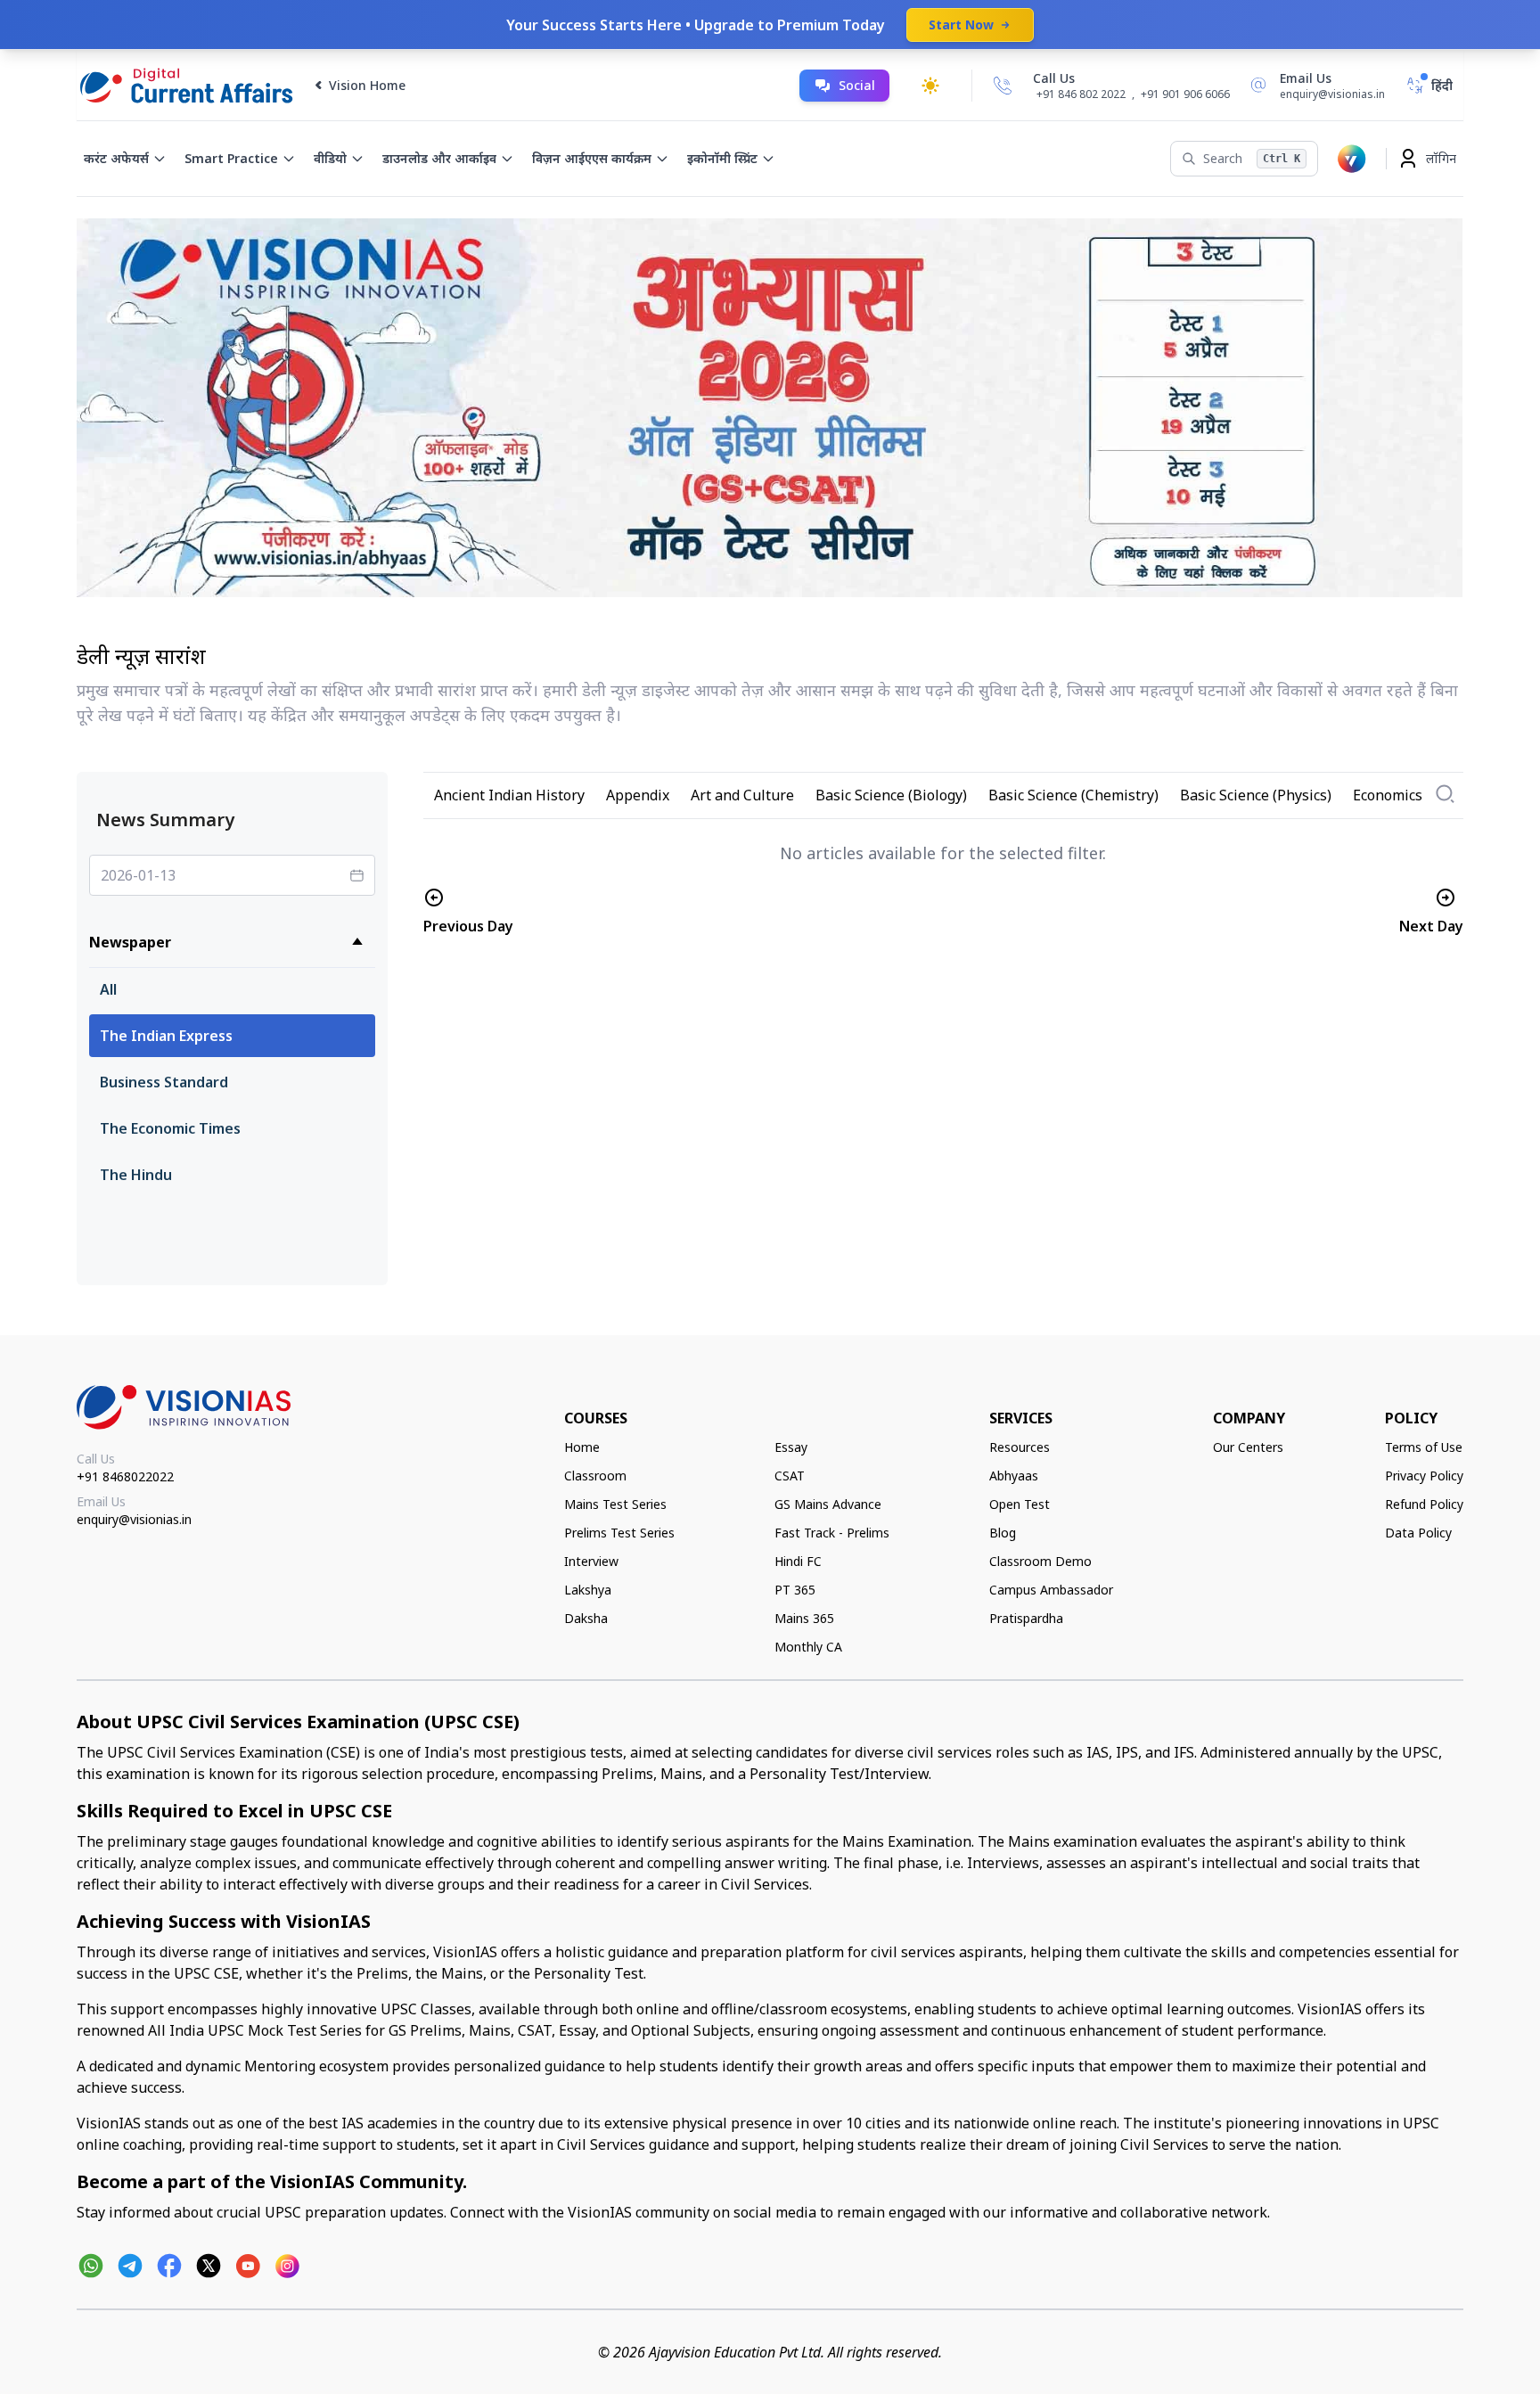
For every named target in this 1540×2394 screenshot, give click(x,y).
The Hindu (136, 1175)
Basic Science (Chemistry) (1073, 795)
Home (582, 1447)
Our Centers (1248, 1447)
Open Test (1020, 1504)
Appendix (638, 795)
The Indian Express (166, 1036)
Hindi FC (798, 1561)
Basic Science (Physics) (1256, 795)
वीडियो (330, 158)
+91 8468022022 (125, 1476)
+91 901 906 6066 (1185, 94)
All (108, 989)
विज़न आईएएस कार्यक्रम (592, 158)
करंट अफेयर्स (116, 158)
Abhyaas (1014, 1476)
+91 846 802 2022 (1081, 94)
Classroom (595, 1476)
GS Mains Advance (828, 1504)
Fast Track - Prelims (832, 1533)
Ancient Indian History (509, 795)
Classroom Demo (1040, 1561)
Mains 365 (804, 1618)
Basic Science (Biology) (891, 795)
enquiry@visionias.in (134, 1519)
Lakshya (588, 1590)
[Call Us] (1003, 86)
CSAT (790, 1476)
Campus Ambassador (1051, 1590)
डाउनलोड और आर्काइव (439, 158)
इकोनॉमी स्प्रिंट (722, 158)
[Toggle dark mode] (930, 86)
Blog (1003, 1533)
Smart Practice (231, 158)
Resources (1020, 1447)
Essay (791, 1447)
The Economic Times (170, 1128)
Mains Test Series (615, 1504)
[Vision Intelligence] (1352, 159)
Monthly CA (808, 1647)
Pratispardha (1026, 1618)
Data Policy (1418, 1533)
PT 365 (795, 1590)
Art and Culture (742, 795)
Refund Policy (1424, 1504)
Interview (591, 1561)
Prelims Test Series (619, 1533)
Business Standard (164, 1082)
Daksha (586, 1618)
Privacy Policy (1424, 1476)
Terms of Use (1424, 1447)
